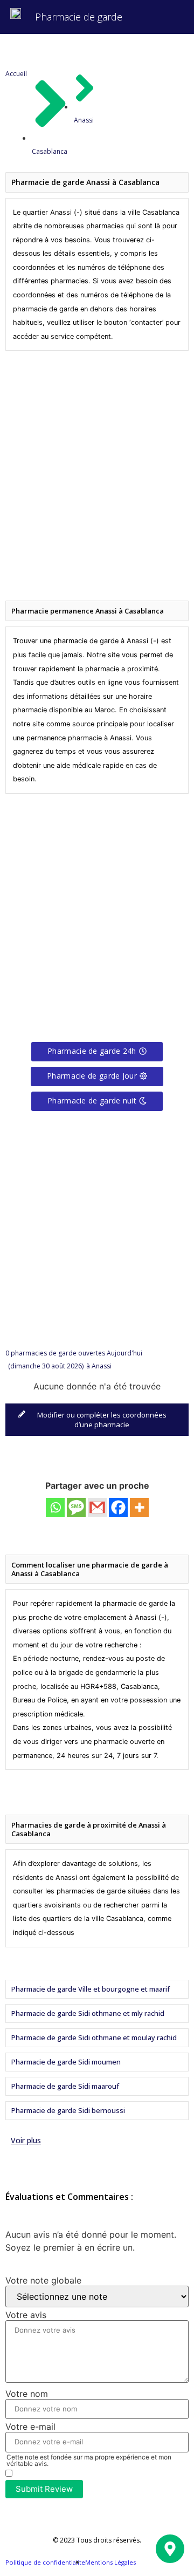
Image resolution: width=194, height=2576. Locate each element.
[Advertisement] (97, 472)
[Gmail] (97, 1507)
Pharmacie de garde (79, 17)
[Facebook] (118, 1507)
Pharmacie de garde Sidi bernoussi (68, 2110)
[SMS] (76, 1507)
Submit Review (44, 2489)
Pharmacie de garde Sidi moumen (66, 2062)
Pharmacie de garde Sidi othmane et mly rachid (88, 2013)
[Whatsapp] (55, 1507)
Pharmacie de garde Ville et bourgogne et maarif (91, 1989)
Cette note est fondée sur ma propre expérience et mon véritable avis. (89, 2461)
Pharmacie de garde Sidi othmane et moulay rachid (94, 2037)
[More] (139, 1507)
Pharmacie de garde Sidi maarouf (65, 2086)
